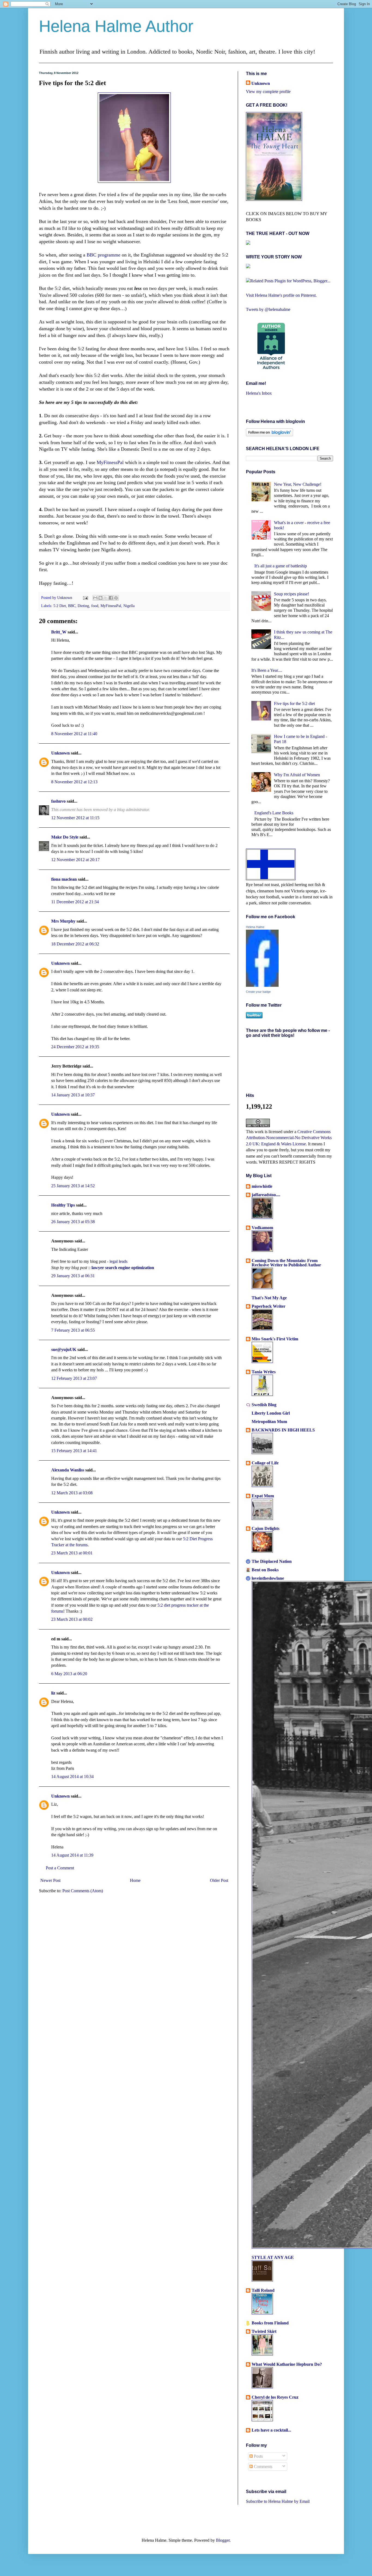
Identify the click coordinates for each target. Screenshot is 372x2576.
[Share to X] (106, 598)
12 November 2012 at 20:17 (75, 860)
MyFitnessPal (110, 462)
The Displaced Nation (272, 1561)
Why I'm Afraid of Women (297, 775)
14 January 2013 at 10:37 (73, 1095)
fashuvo (58, 801)
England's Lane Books (274, 813)
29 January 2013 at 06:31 (73, 1276)
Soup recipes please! (292, 594)
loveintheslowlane (268, 1578)
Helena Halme (255, 927)
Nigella (129, 606)
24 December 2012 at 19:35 (75, 1047)
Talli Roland (263, 2290)
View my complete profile (268, 92)
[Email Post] (85, 598)
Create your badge (258, 992)
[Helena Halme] (262, 985)
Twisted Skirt (264, 2331)
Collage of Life (265, 1463)
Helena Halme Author (116, 26)
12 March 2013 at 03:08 (72, 1493)
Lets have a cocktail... (271, 2430)
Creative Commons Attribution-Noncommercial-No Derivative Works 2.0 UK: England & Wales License (289, 1138)
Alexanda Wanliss (68, 1470)
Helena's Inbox (259, 393)
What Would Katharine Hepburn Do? (287, 2364)
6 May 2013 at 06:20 (69, 1674)
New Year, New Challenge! (298, 484)
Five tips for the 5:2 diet (294, 703)
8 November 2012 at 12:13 (74, 782)
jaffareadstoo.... (266, 1195)
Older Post (219, 1880)
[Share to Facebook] (111, 598)
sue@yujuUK (64, 1349)
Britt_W (59, 632)
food (95, 606)
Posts (258, 2456)
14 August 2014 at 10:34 (72, 1776)
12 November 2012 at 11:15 (75, 818)
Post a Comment (60, 1868)
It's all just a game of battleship (281, 566)
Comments (263, 2467)
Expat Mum (263, 1496)
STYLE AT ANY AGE (273, 2257)
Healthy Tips (63, 1205)
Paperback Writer (269, 1306)
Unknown (65, 598)
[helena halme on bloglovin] (269, 435)
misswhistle (262, 1186)
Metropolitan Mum (269, 1422)
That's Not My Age (269, 1298)
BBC (72, 606)
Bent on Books (265, 1570)
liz (53, 1693)
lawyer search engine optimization (123, 1268)
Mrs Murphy (63, 921)
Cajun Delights (266, 1528)
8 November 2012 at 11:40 (74, 734)
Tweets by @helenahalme (268, 309)
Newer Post (50, 1880)
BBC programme (103, 255)
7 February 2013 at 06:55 (73, 1330)
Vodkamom (262, 1228)
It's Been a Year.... (267, 670)
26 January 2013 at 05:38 (73, 1222)
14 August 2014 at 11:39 (72, 1855)
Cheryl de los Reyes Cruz (275, 2397)
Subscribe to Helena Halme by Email (278, 2501)
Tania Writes (264, 1372)
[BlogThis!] (100, 598)
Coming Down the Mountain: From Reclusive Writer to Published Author (286, 1263)
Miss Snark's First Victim (275, 1339)
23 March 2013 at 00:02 (72, 1619)
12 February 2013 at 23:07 (74, 1378)
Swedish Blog (264, 1405)
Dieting (83, 606)
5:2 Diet (60, 606)
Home (135, 1880)
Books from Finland (270, 2323)
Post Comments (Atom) (83, 1891)
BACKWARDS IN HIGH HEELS (283, 1430)
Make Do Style (65, 837)
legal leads (118, 1261)
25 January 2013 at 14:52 (73, 1186)
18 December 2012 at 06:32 (75, 944)
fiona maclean (64, 879)
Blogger (223, 2540)
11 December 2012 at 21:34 (75, 902)
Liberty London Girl (271, 1413)
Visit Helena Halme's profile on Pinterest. (281, 295)
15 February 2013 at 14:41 (74, 1451)
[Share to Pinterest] (116, 598)
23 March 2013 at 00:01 (72, 1553)
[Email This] (95, 598)
